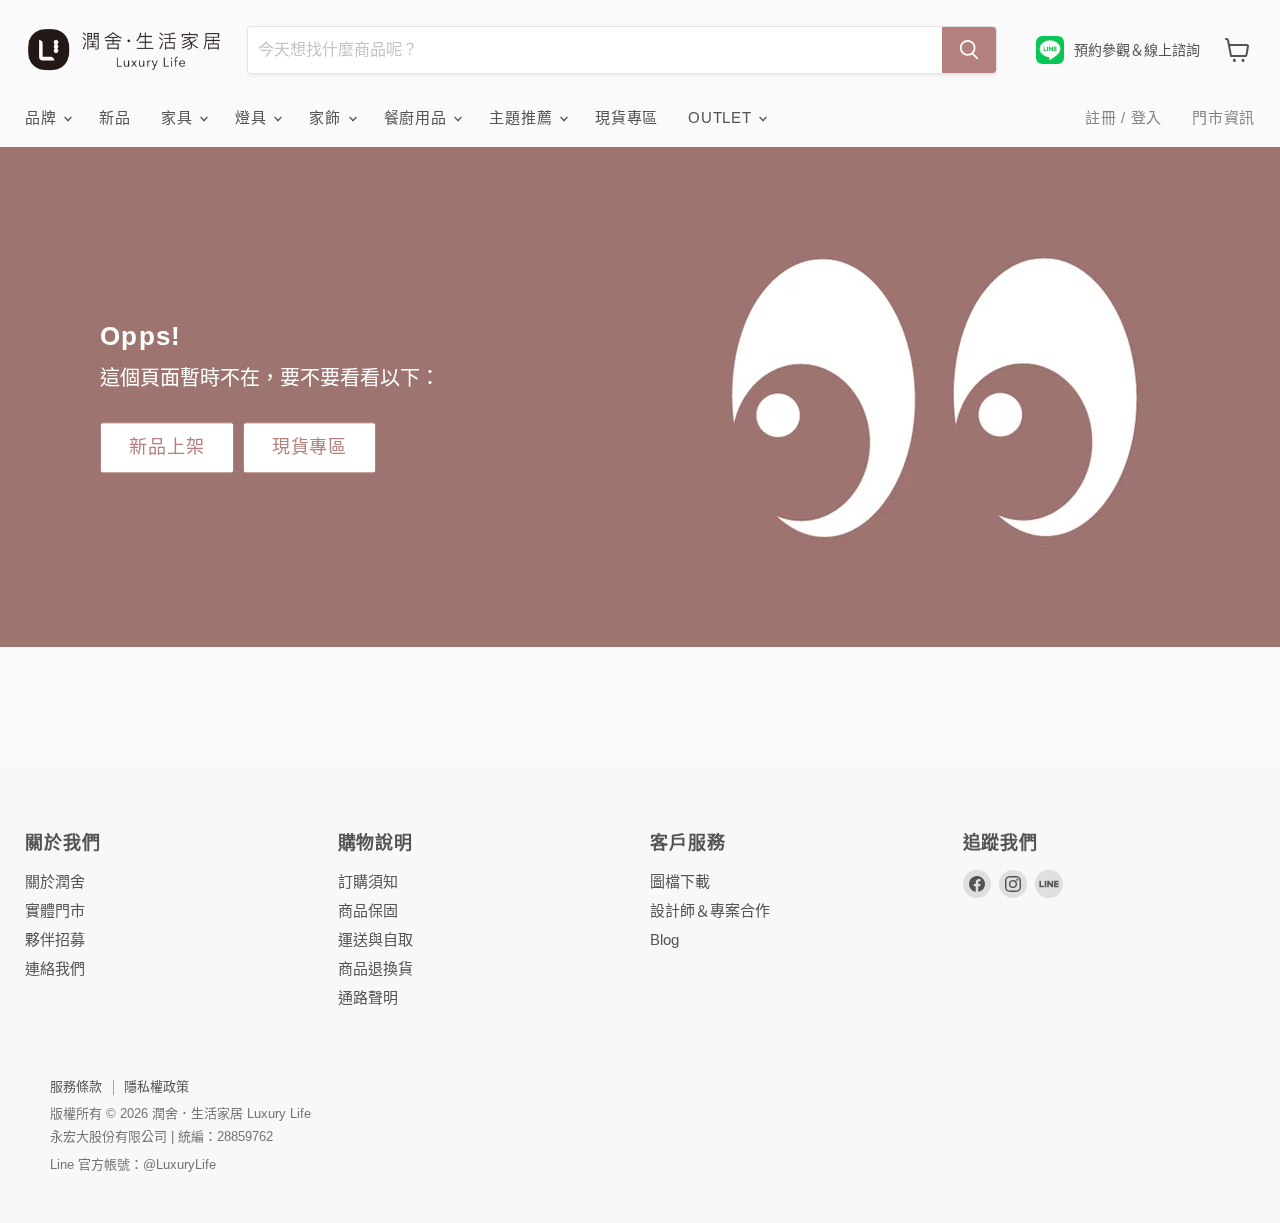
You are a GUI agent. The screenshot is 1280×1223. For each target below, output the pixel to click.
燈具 (253, 117)
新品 (115, 117)
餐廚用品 (418, 117)
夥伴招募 (55, 939)
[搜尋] (969, 50)
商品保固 (368, 910)
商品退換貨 (375, 968)
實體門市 (55, 910)
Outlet (722, 117)
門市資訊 (1223, 117)
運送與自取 (375, 939)
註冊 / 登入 (1123, 117)
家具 (179, 117)
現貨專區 (626, 117)
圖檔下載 (680, 881)
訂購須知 (368, 881)
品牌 (43, 117)
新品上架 (167, 447)
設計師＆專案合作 (710, 910)
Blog (664, 939)
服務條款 (76, 1086)
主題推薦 (523, 117)
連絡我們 (55, 968)
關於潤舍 (55, 881)
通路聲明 (368, 997)
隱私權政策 (156, 1086)
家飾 (327, 117)
